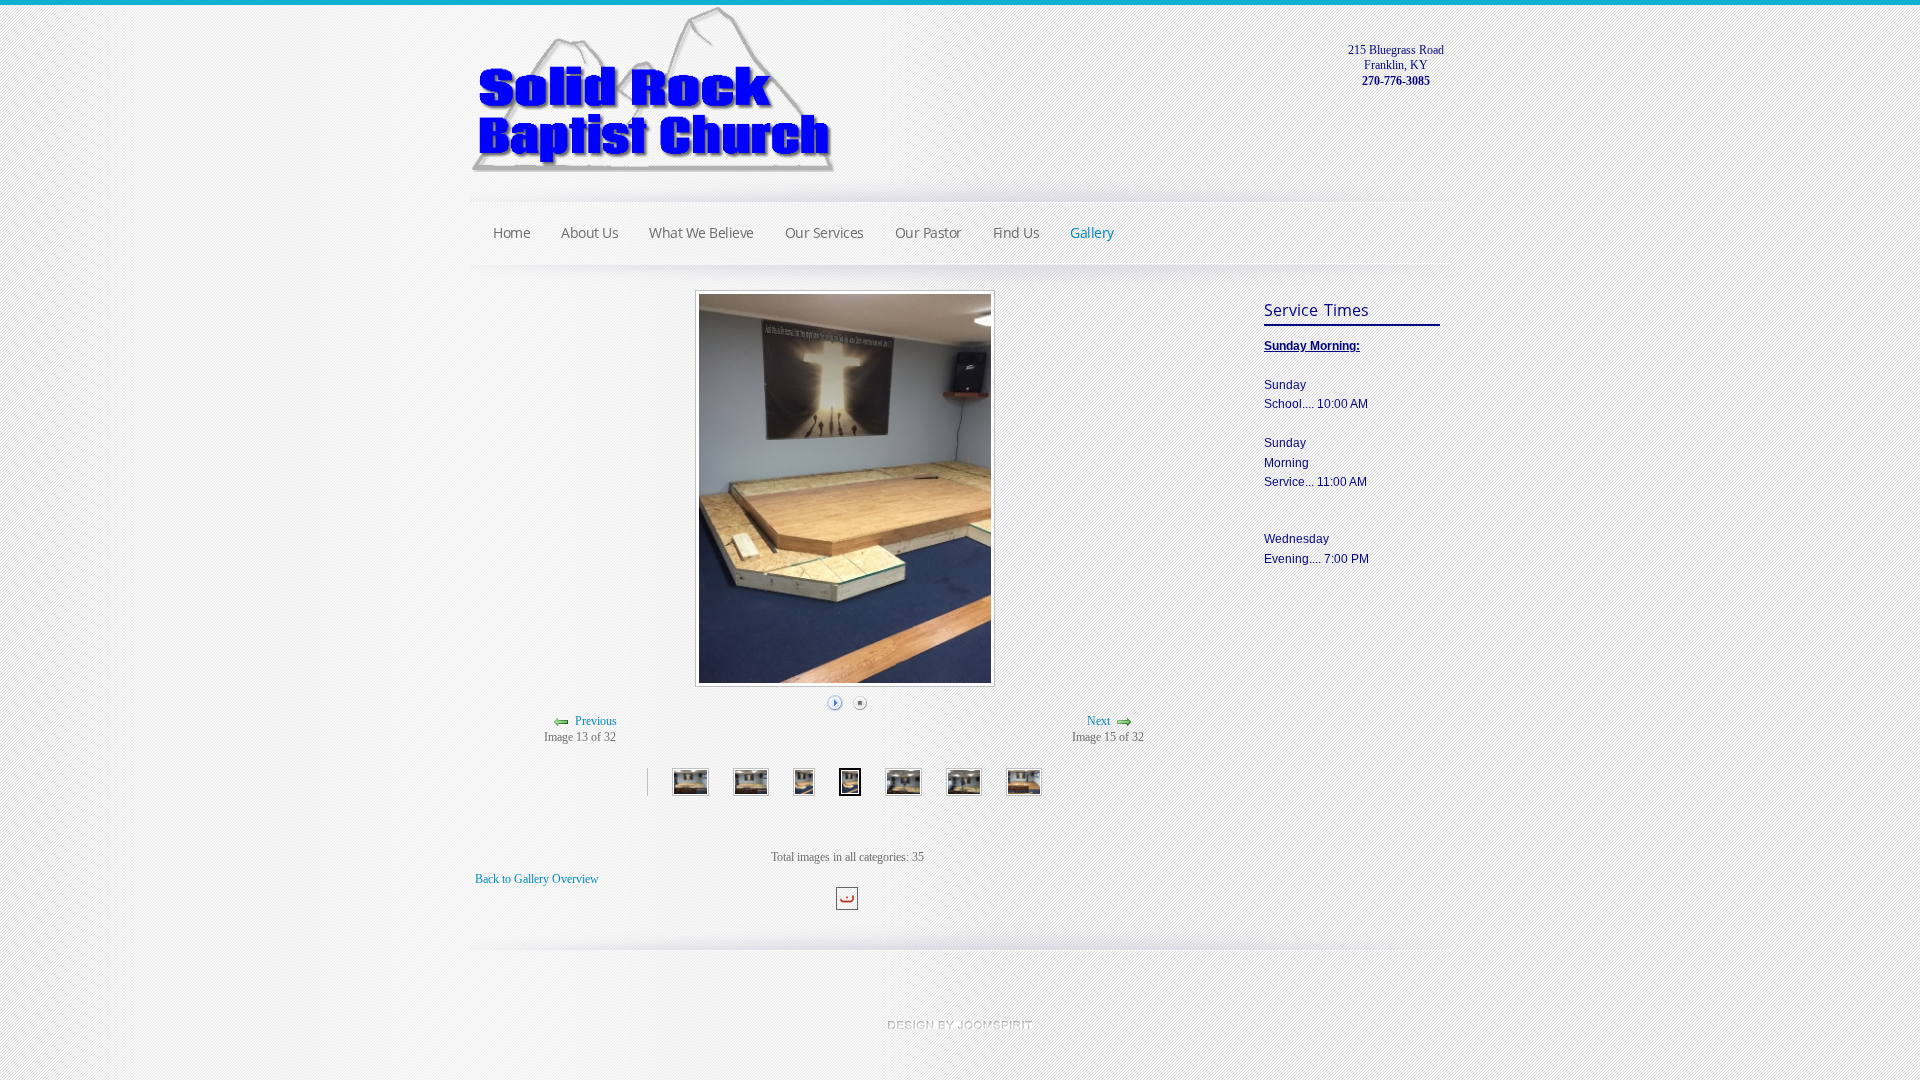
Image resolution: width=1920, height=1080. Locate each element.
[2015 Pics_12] (751, 780)
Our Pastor (928, 232)
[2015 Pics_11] (690, 780)
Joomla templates (960, 1025)
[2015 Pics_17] (1024, 780)
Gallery (1092, 232)
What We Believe (701, 232)
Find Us (1016, 232)
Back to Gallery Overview (537, 879)
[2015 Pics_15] (903, 780)
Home (511, 232)
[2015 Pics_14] (850, 780)
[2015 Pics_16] (964, 780)
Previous (596, 722)
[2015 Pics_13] (804, 780)
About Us (589, 232)
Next (1098, 722)
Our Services (824, 232)
